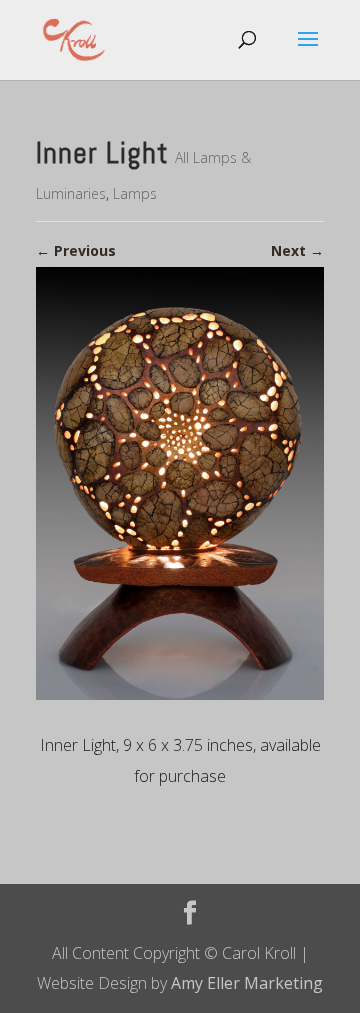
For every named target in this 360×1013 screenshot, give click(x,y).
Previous (76, 250)
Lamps (135, 193)
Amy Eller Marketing (247, 983)
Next (297, 250)
